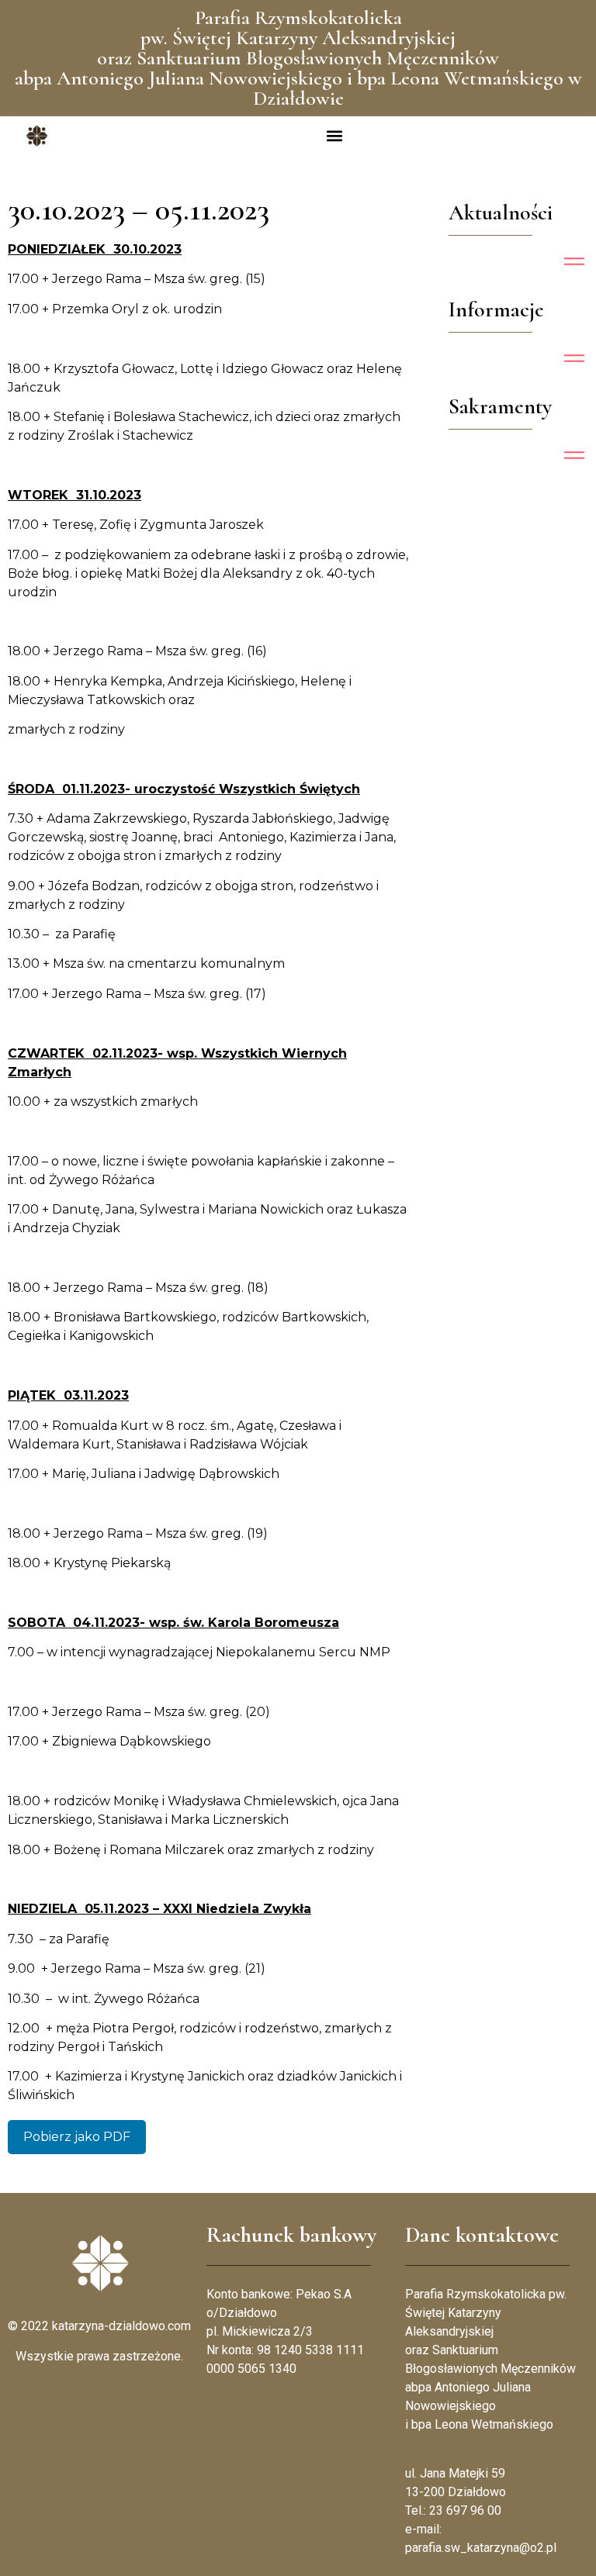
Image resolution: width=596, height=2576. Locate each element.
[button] (335, 136)
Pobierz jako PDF (77, 2137)
